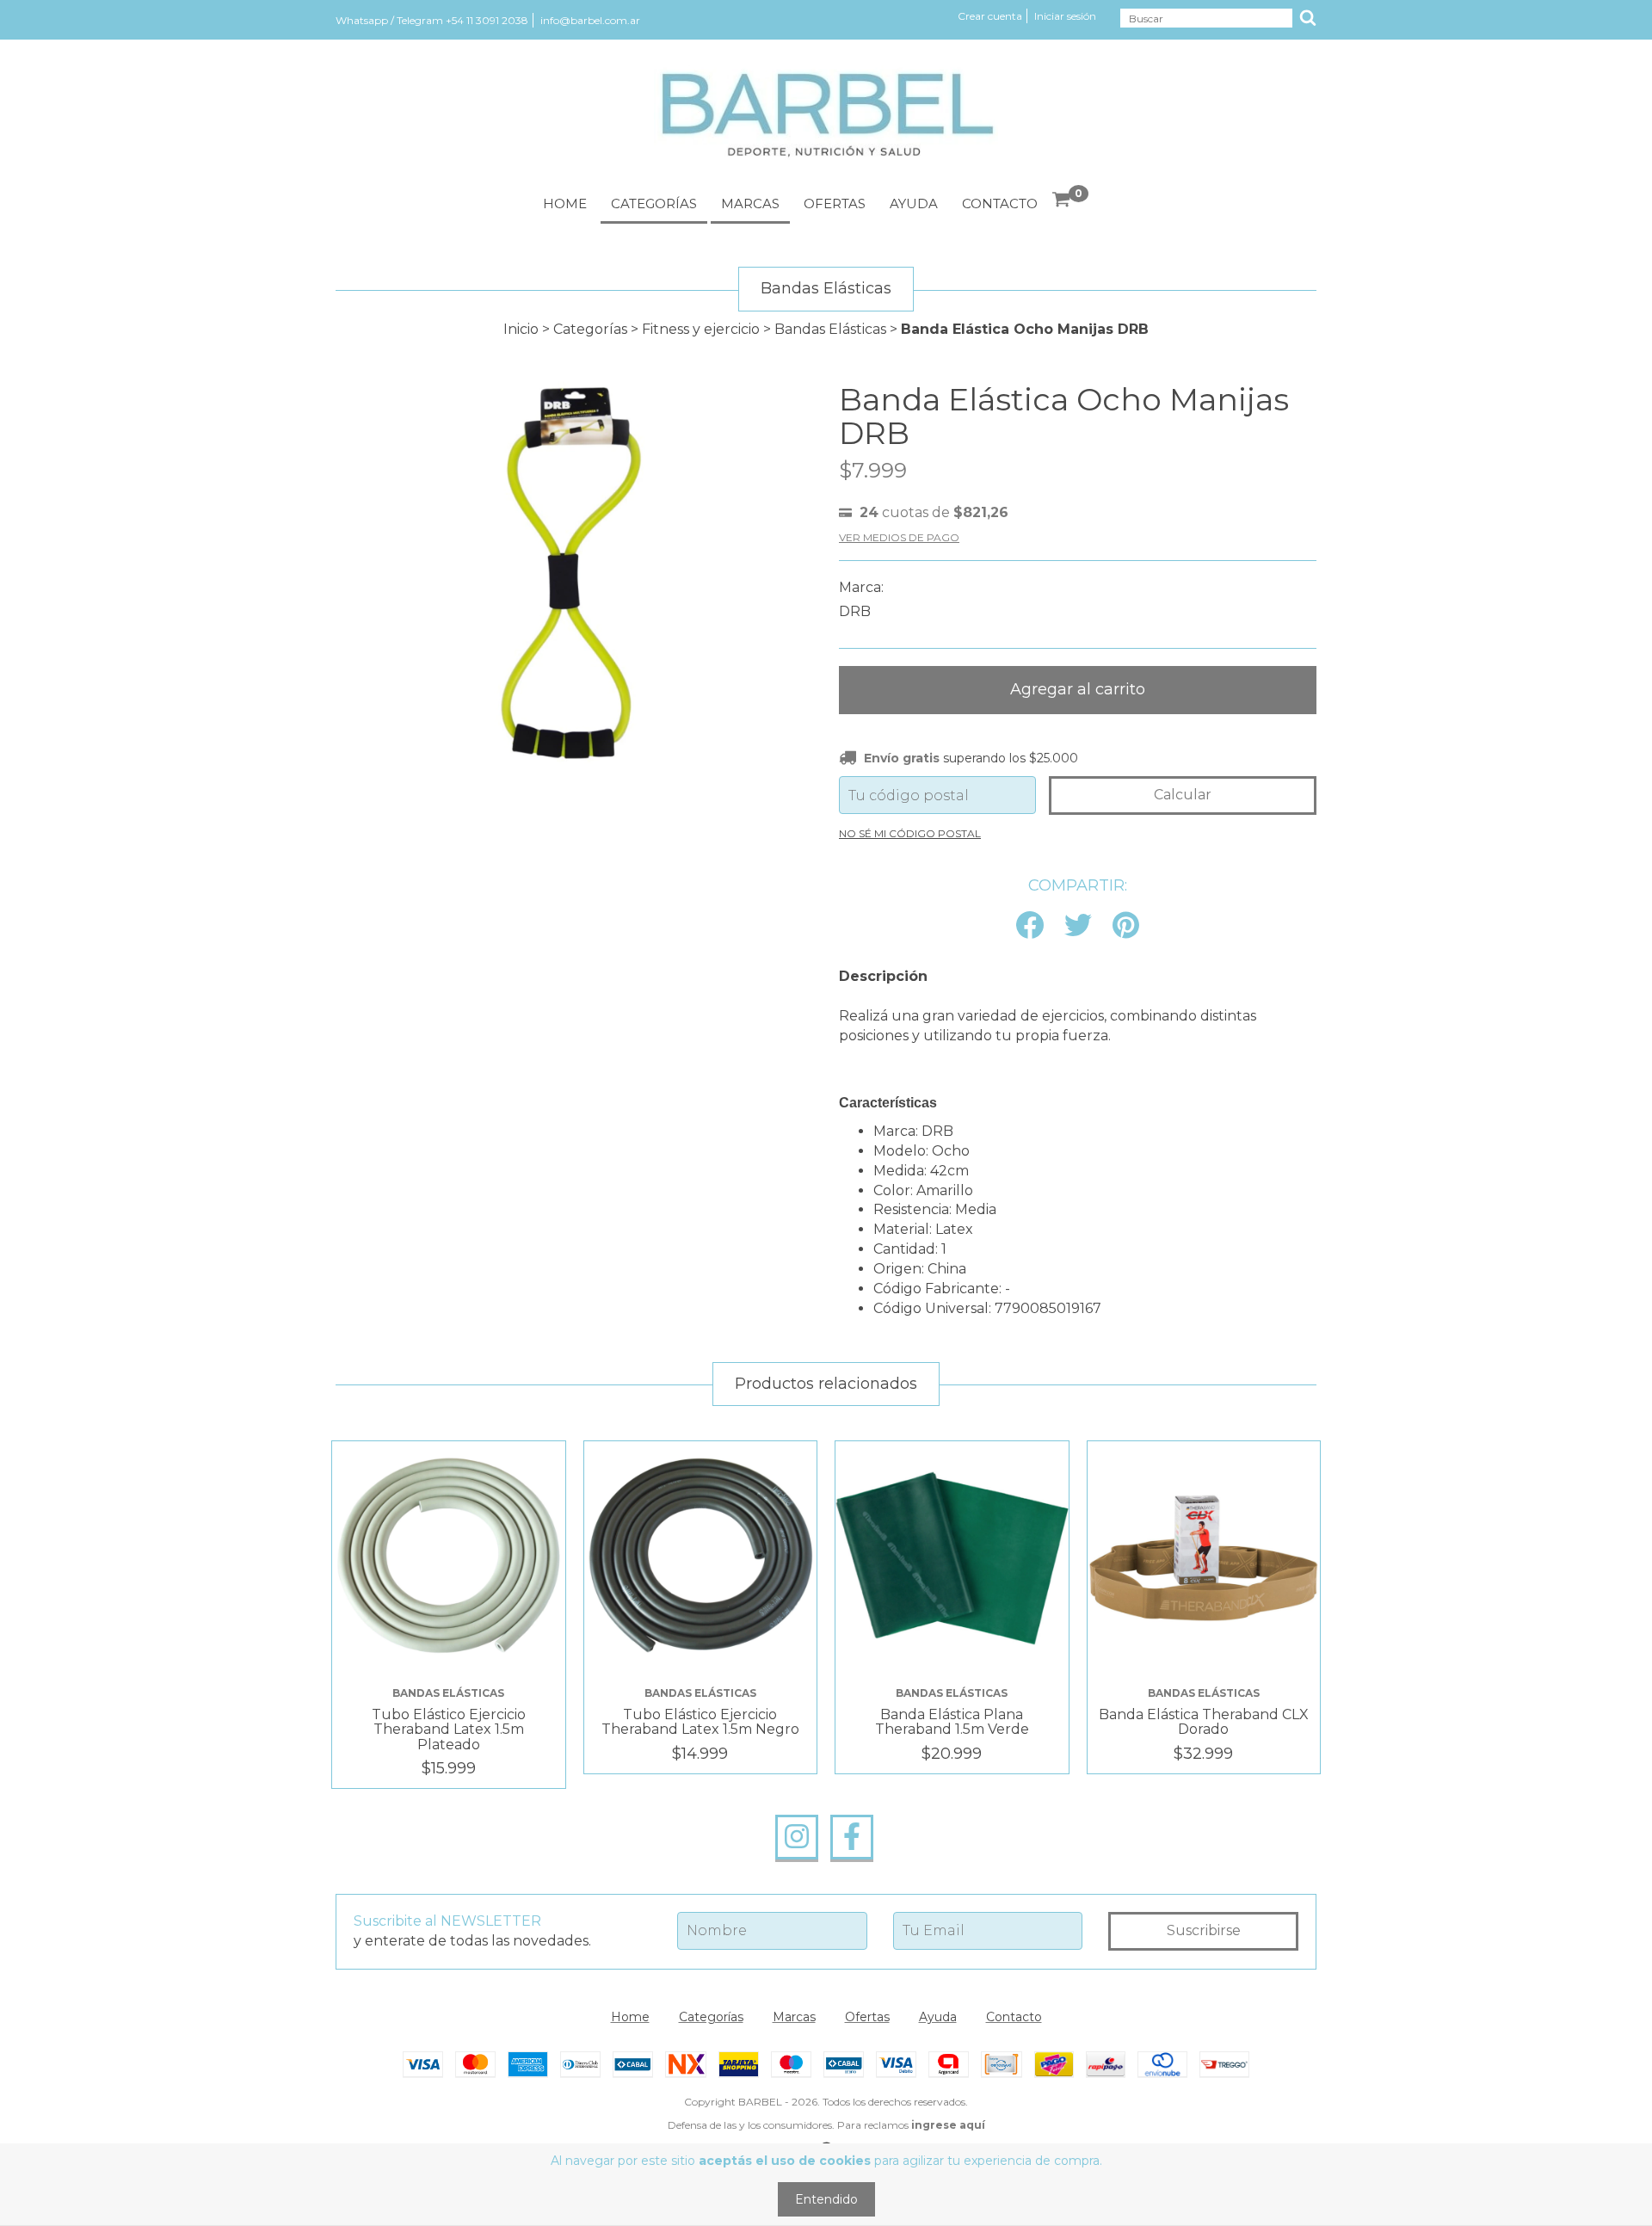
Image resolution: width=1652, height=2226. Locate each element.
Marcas (750, 203)
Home (565, 203)
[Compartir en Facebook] (1030, 926)
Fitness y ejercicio (701, 329)
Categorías (654, 203)
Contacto (1000, 203)
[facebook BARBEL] (852, 1837)
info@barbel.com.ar (590, 20)
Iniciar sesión (1065, 16)
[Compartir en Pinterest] (1126, 926)
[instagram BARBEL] (797, 1837)
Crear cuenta (990, 16)
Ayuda (914, 203)
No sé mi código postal (910, 833)
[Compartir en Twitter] (1078, 926)
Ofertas (835, 203)
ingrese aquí (948, 2125)
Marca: (861, 587)
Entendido (826, 2199)
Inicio (521, 329)
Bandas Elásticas (830, 329)
